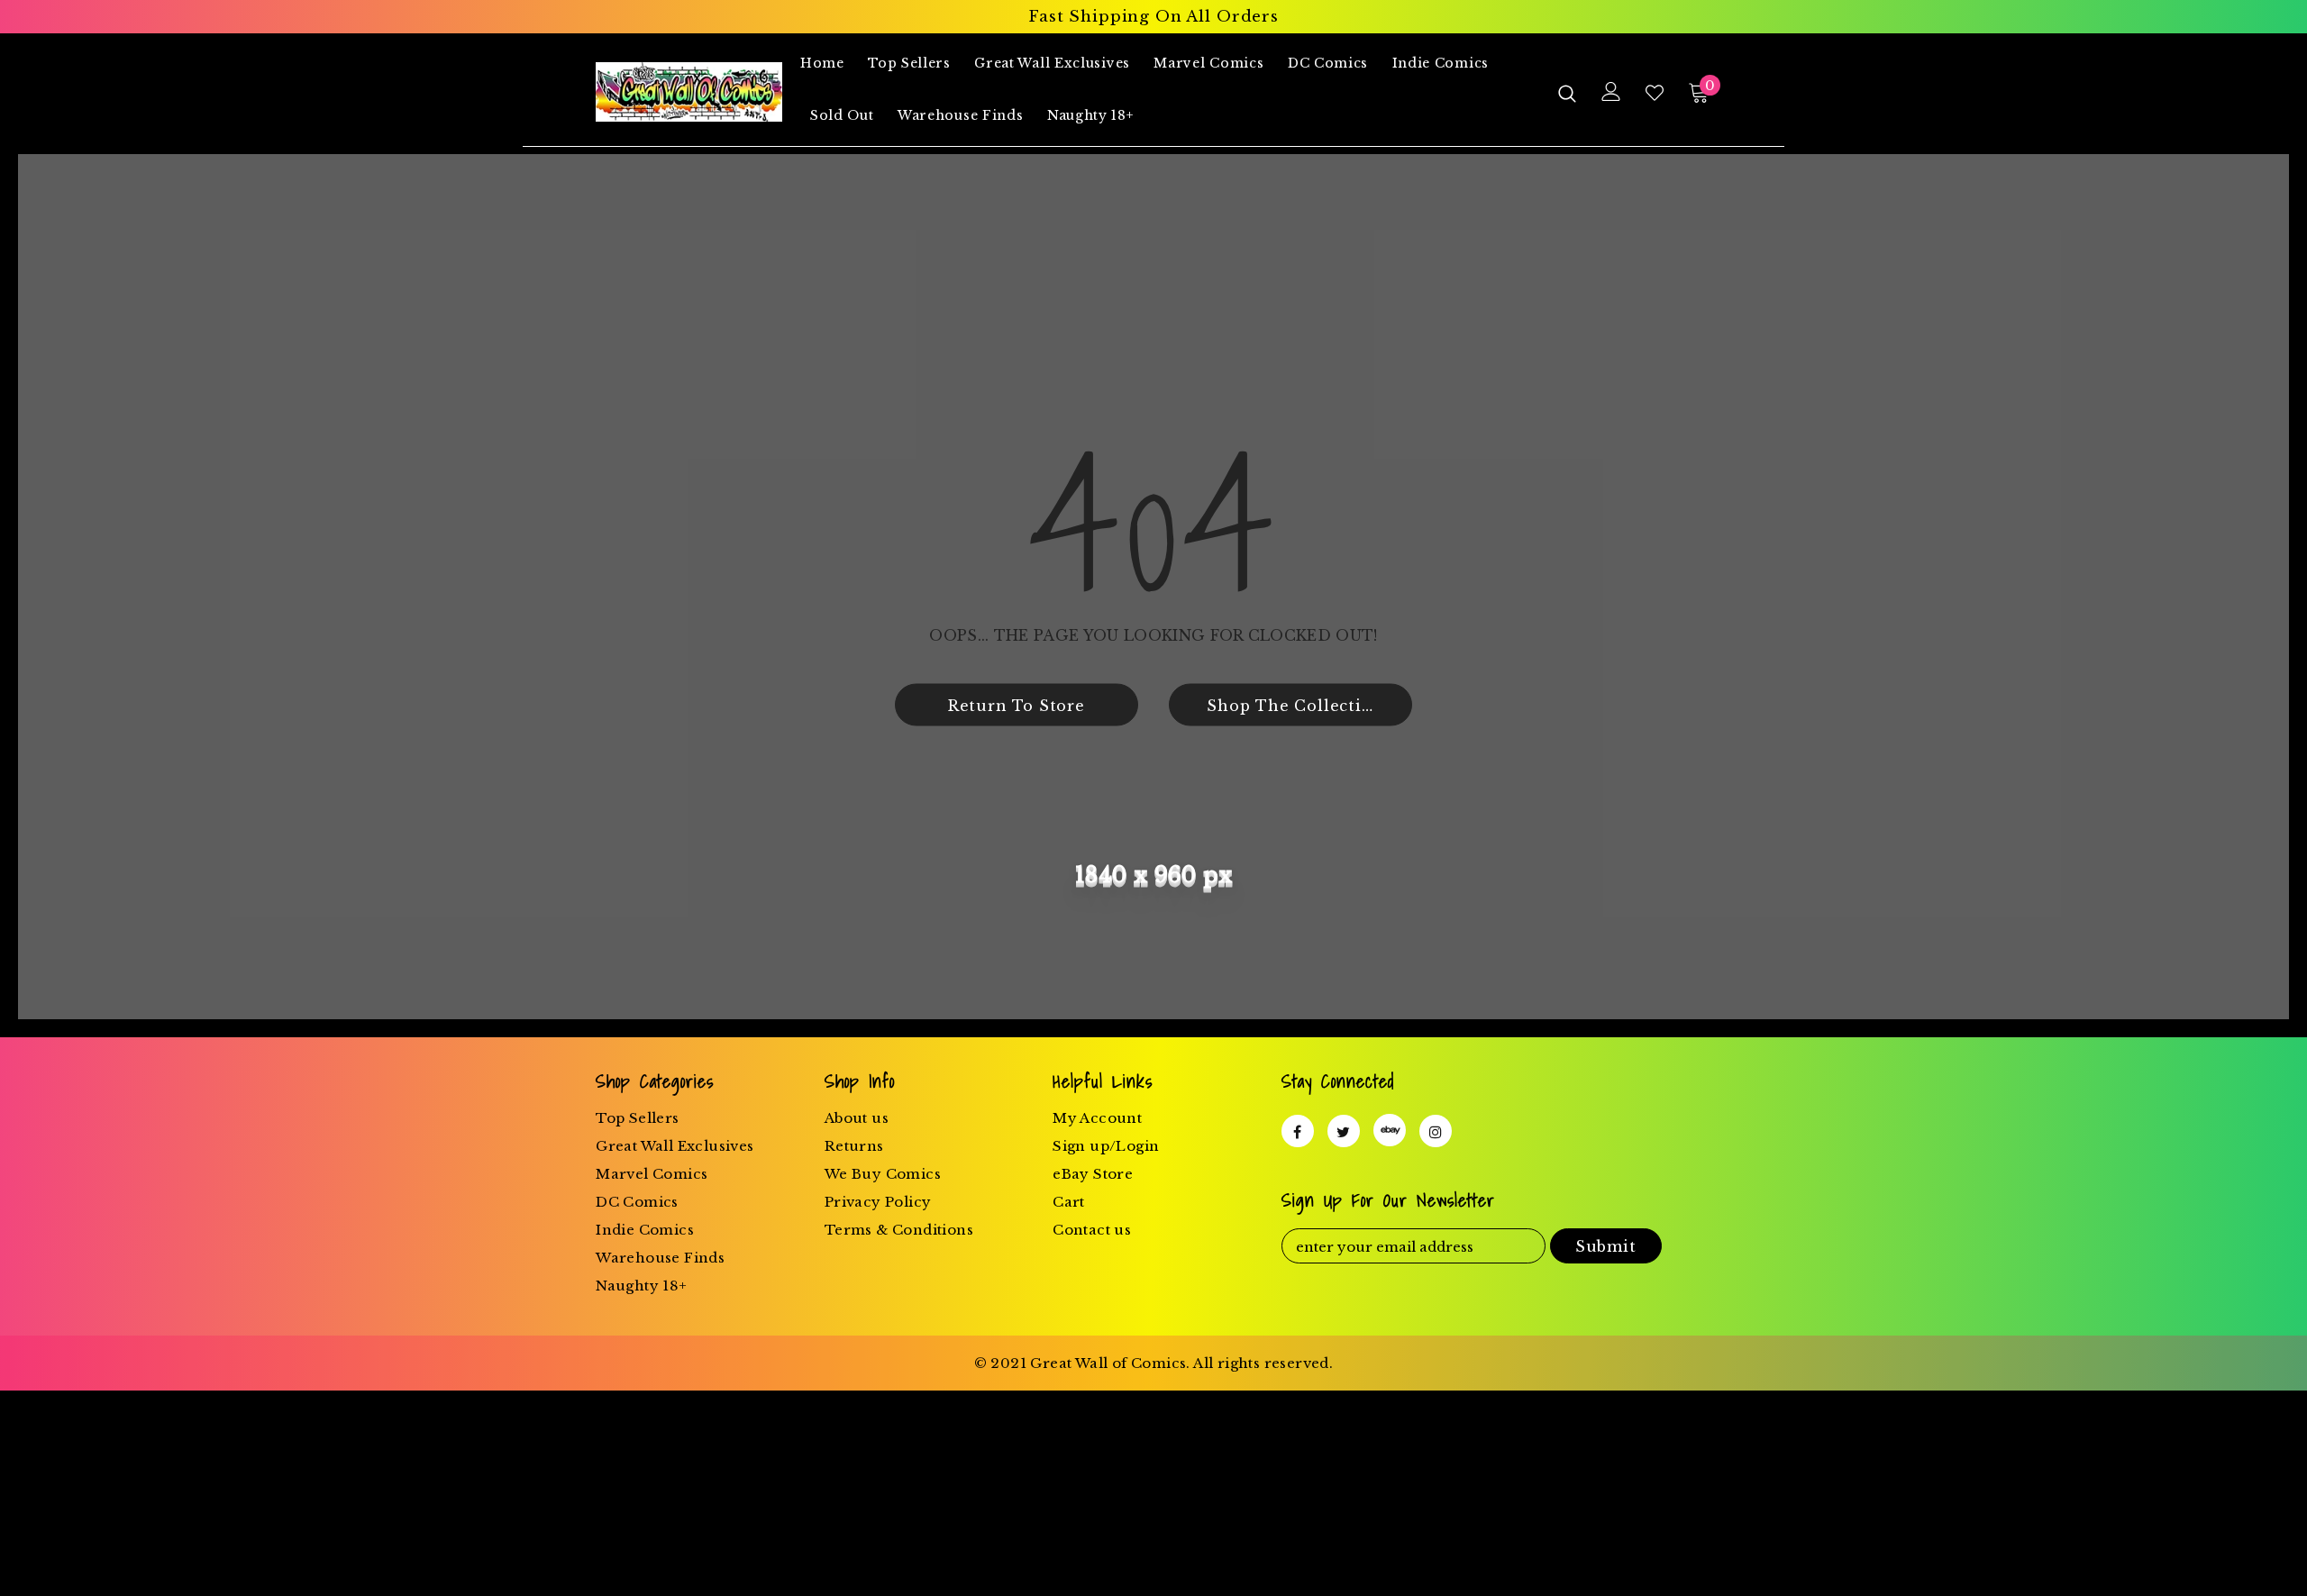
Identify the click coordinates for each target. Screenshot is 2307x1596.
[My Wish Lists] (1655, 93)
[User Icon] (1611, 91)
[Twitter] (1344, 1131)
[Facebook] (1298, 1131)
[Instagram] (1436, 1131)
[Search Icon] (1567, 93)
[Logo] (689, 92)
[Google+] (1390, 1130)
